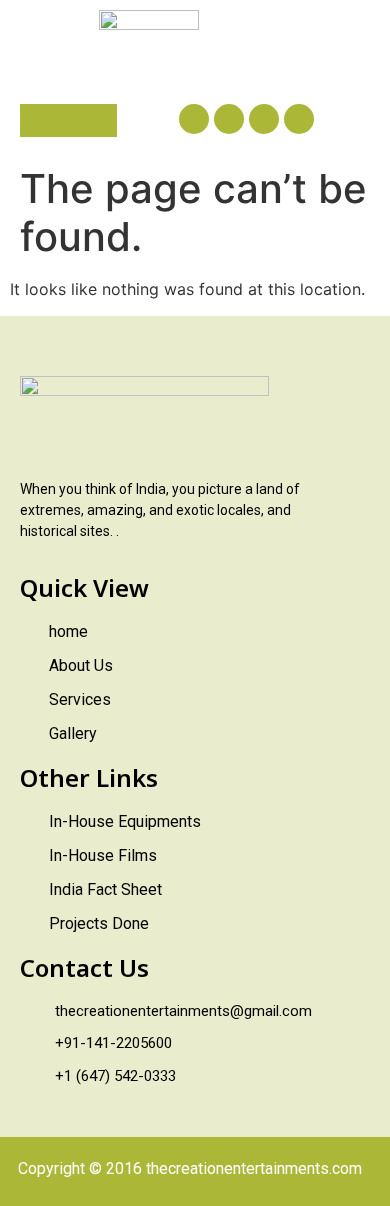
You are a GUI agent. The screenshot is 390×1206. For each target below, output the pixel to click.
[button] (68, 120)
